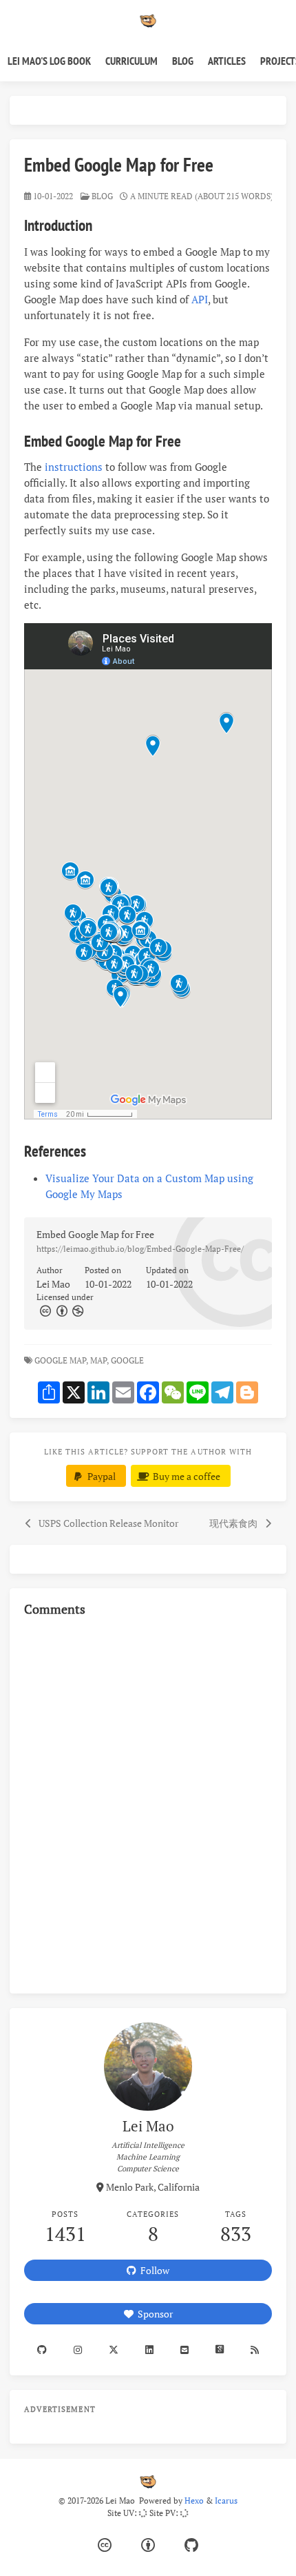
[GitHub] (191, 2545)
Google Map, (61, 1360)
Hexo (194, 2501)
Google (128, 1360)
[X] (114, 2350)
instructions (74, 467)
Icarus (226, 2501)
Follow (153, 2270)
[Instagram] (78, 2350)
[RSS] (254, 2350)
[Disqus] (148, 1803)
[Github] (42, 2350)
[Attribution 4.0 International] (148, 2545)
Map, (99, 1360)
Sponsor (153, 2314)
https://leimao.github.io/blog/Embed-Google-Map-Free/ (140, 1249)
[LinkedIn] (150, 2350)
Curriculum (131, 61)
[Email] (184, 2350)
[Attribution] (61, 1311)
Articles (227, 61)
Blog (183, 61)
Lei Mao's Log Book (49, 61)
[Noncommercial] (77, 1311)
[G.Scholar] (219, 2350)
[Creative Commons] (45, 1311)
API (200, 299)
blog (102, 196)
